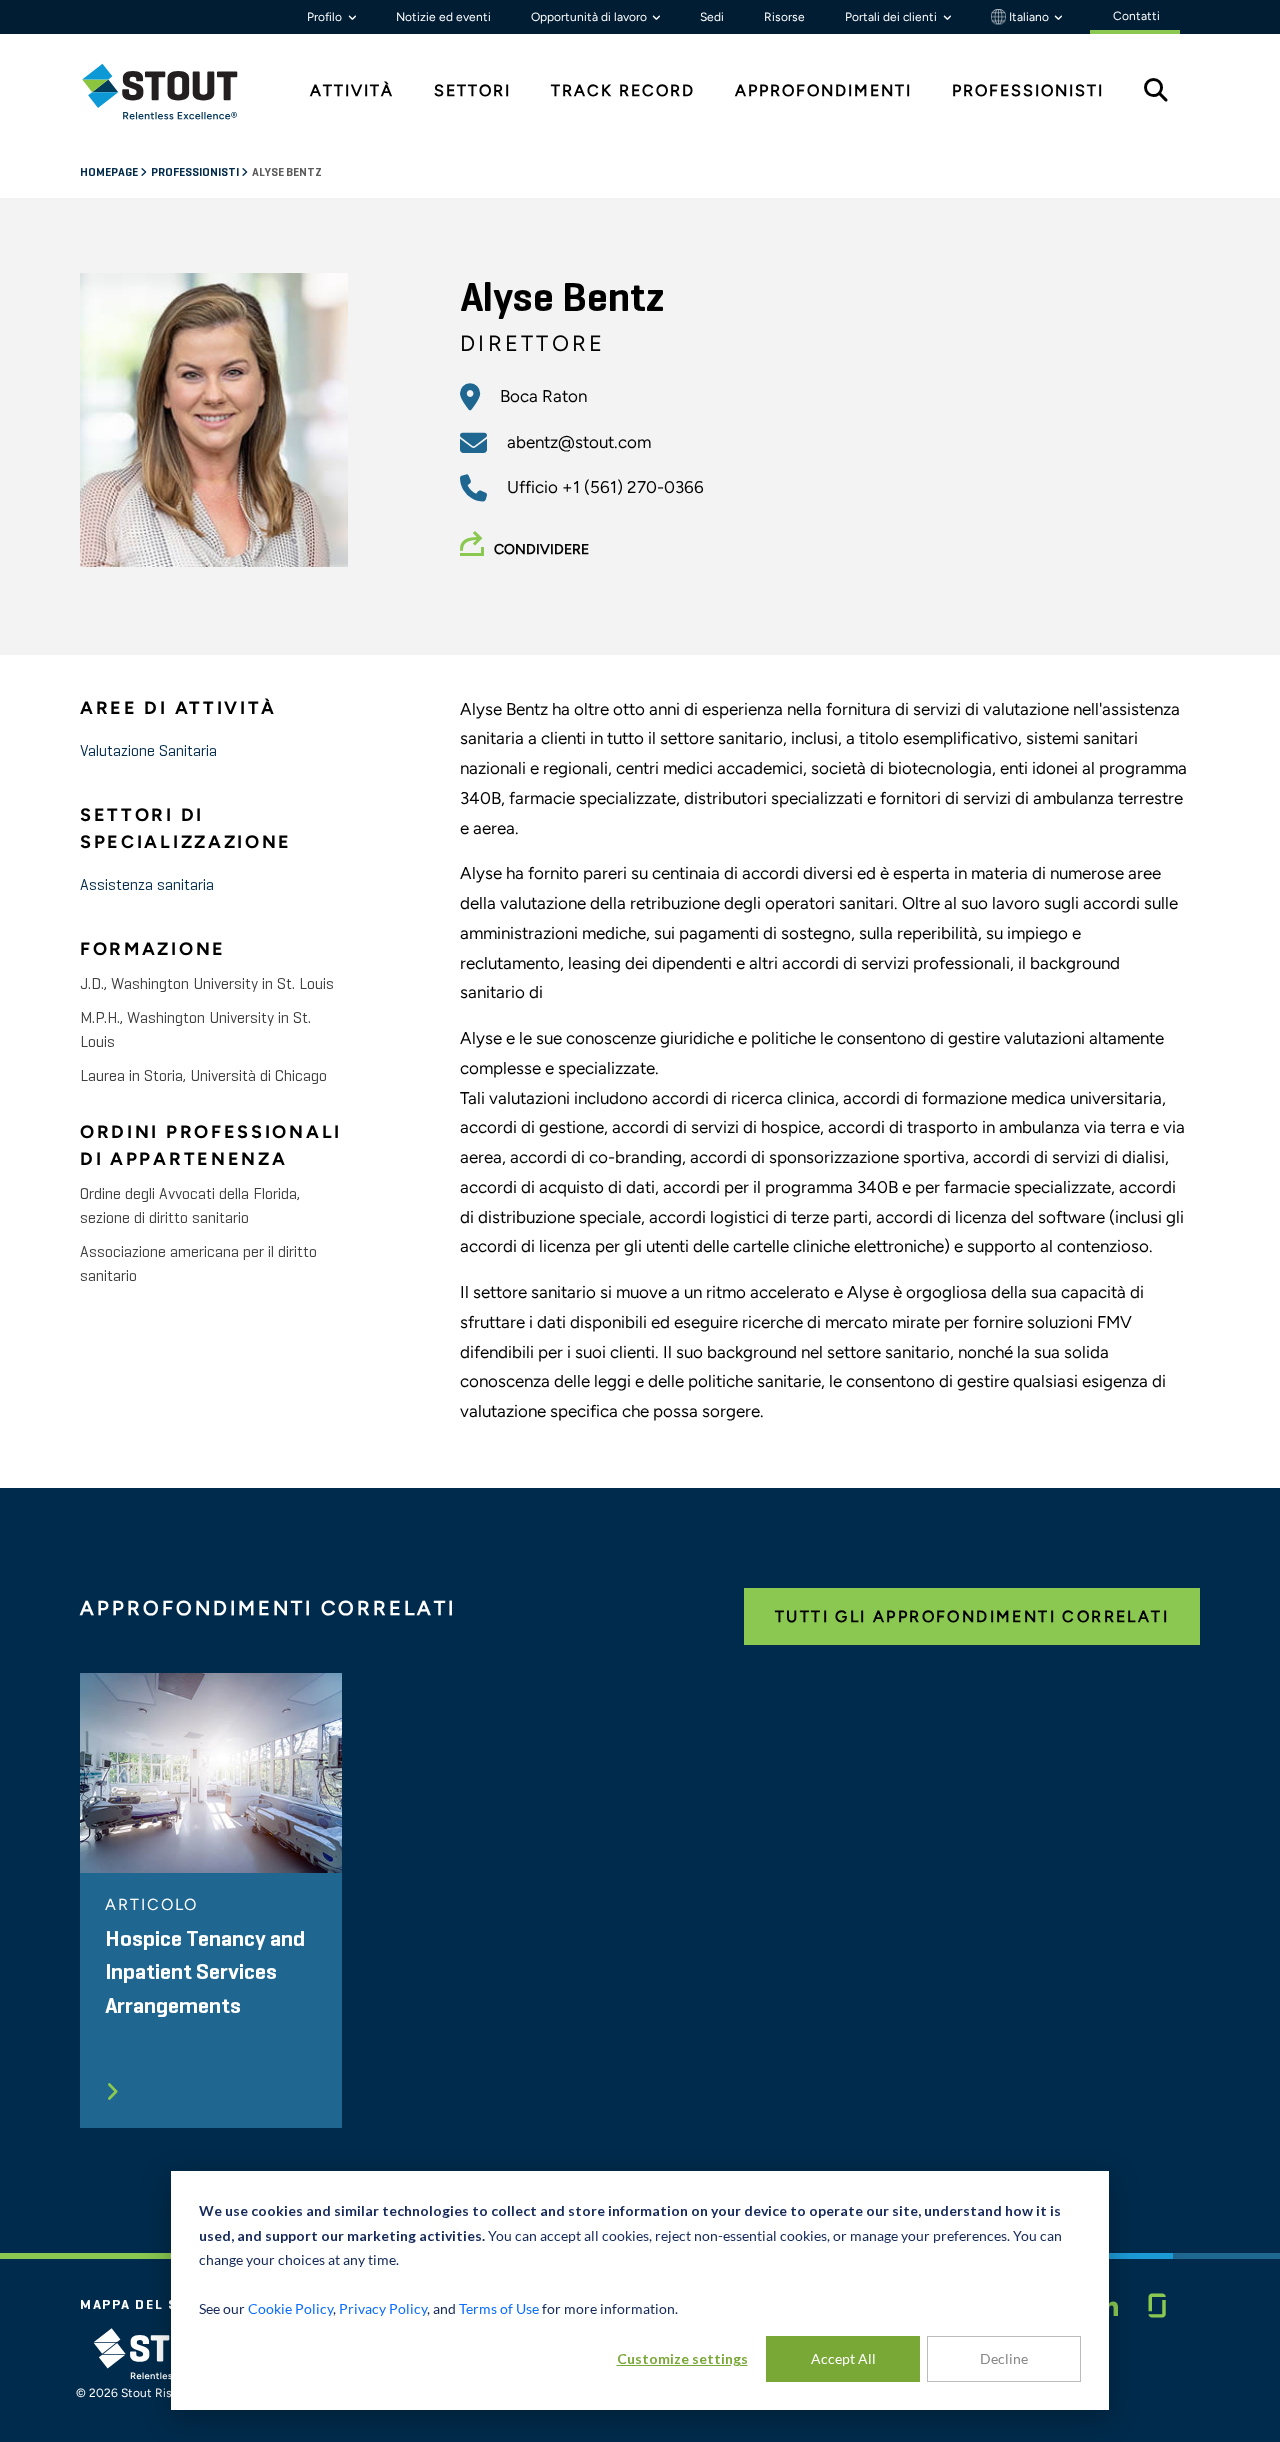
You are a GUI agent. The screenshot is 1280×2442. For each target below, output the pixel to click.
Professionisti (196, 173)
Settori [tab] (472, 90)
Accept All (843, 2358)
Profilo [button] (326, 17)
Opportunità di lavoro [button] (590, 17)
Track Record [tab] (623, 90)
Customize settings (682, 2358)
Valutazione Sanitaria (148, 752)
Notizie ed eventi (443, 17)
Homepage (110, 173)
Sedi (712, 17)
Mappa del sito (143, 2305)
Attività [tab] (352, 90)
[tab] (175, 91)
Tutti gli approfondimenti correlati (972, 1616)
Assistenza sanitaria (147, 886)
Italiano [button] (1029, 17)
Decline (1004, 2358)
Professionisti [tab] (1028, 90)
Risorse (784, 17)
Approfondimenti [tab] (823, 90)
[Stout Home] (175, 91)
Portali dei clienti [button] (892, 17)
